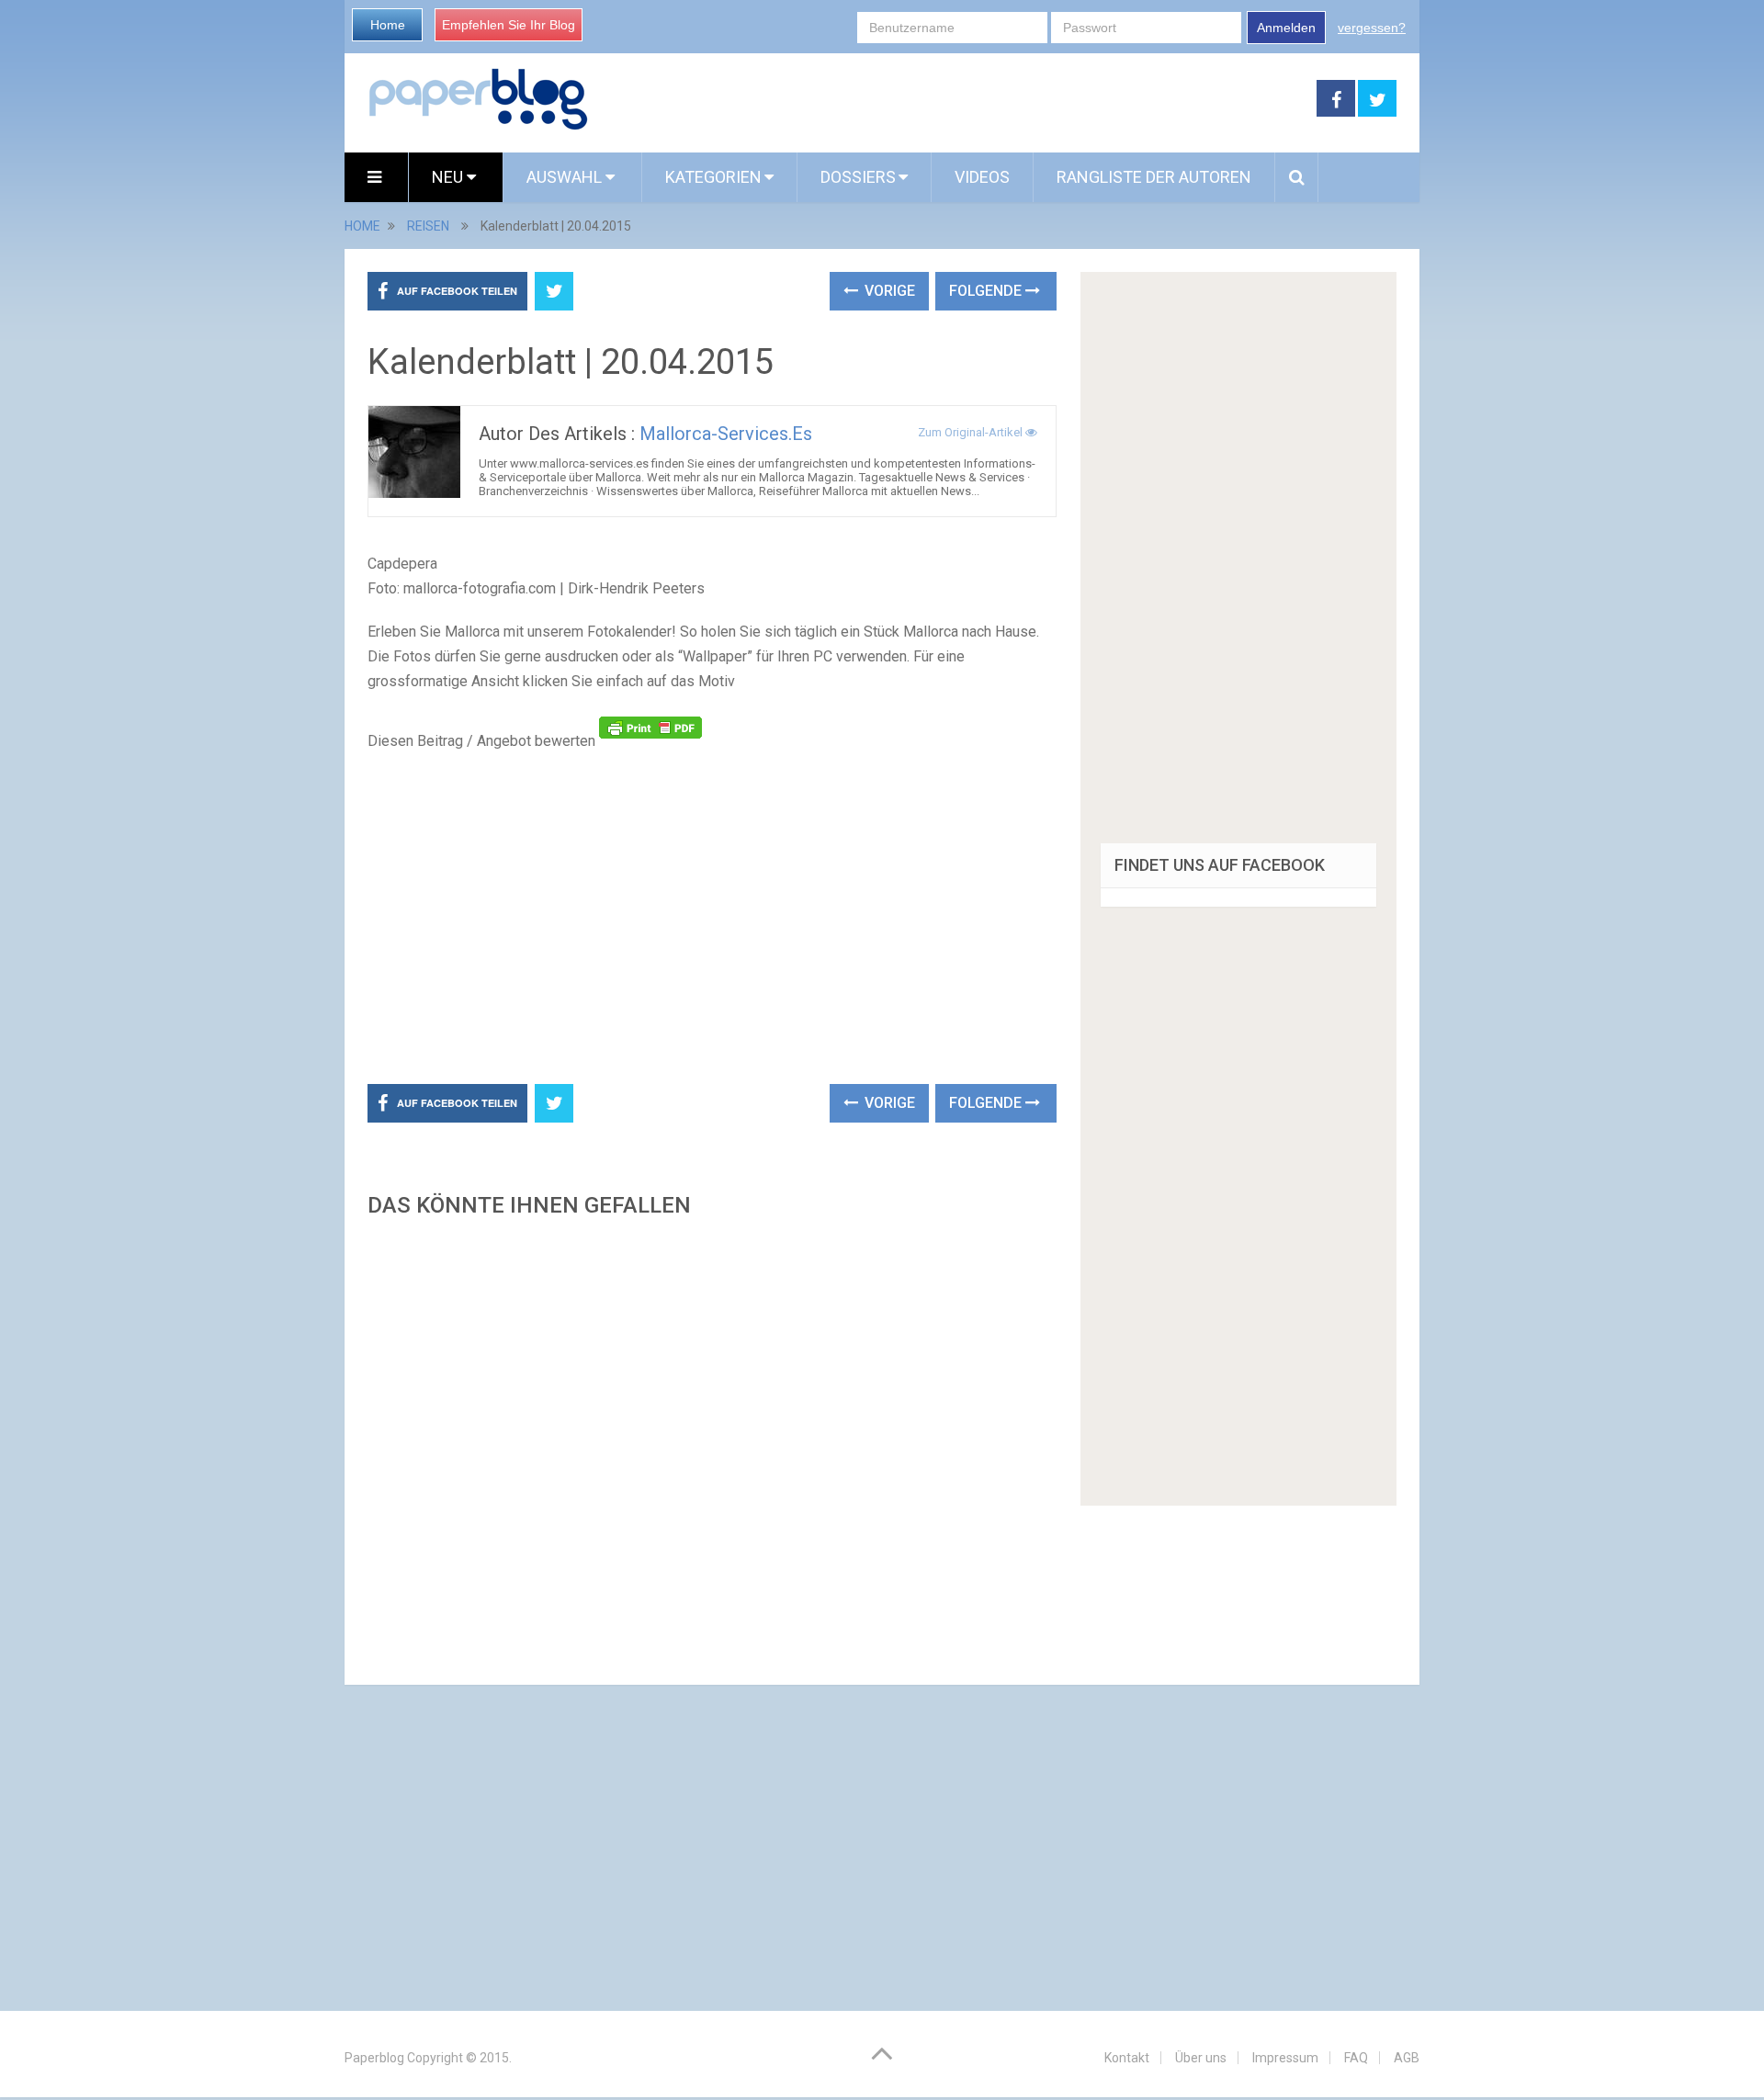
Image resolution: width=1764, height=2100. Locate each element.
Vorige (888, 291)
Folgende (987, 291)
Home (388, 25)
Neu (449, 177)
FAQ (1356, 2058)
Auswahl (566, 177)
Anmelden (1286, 28)
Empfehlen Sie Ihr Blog (509, 25)
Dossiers (858, 177)
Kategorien (713, 177)
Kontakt (1127, 2058)
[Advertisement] (953, 99)
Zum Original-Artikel (972, 432)
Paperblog (374, 2058)
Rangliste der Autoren (1154, 177)
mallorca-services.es (726, 434)
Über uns (1201, 2058)
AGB (1407, 2058)
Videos (982, 177)
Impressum (1285, 2058)
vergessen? (1372, 28)
